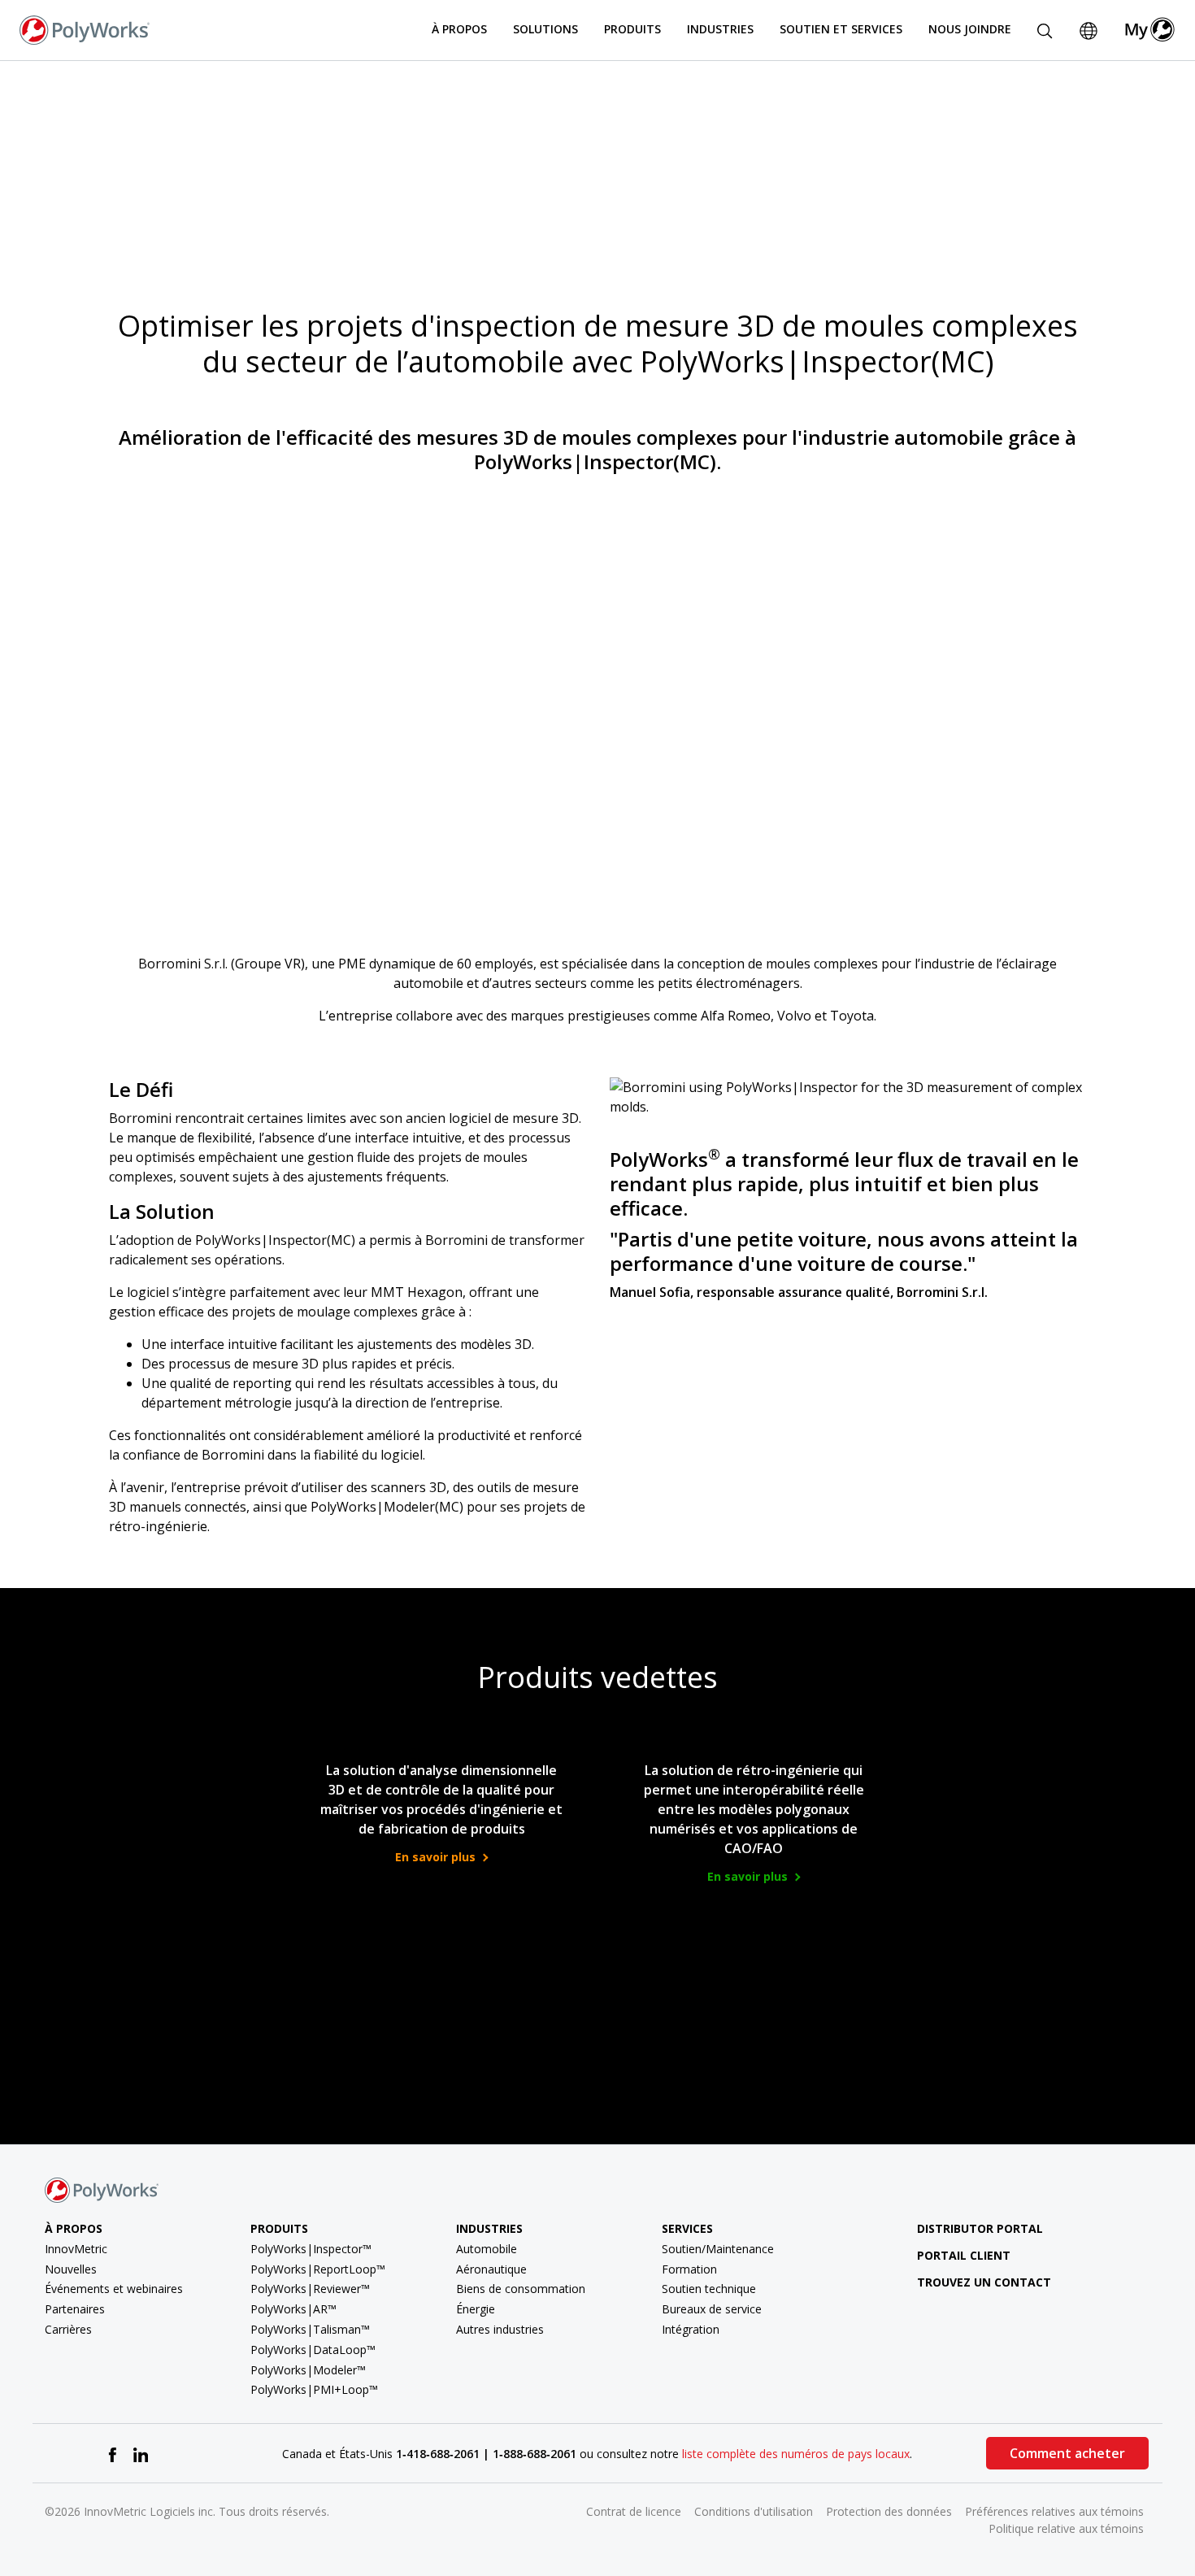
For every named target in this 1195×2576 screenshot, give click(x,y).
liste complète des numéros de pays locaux (796, 2454)
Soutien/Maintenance (718, 2249)
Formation (689, 2269)
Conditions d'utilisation (754, 2511)
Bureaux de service (712, 2309)
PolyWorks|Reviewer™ (310, 2289)
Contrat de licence (634, 2511)
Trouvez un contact (984, 2282)
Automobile (487, 2249)
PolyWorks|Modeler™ (308, 2370)
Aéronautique (491, 2269)
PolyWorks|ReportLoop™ (318, 2269)
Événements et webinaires (114, 2289)
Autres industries (500, 2329)
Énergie (476, 2309)
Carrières (68, 2329)
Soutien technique (709, 2289)
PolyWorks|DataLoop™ (313, 2350)
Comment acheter (1067, 2453)
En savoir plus (437, 1857)
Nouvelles (71, 2269)
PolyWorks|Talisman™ (310, 2329)
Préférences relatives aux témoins (1054, 2511)
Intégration (691, 2329)
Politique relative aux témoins (1066, 2528)
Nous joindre (970, 29)
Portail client (964, 2255)
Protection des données (889, 2511)
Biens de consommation (521, 2289)
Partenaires (75, 2309)
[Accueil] (85, 28)
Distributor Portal (980, 2228)
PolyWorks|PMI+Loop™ (314, 2389)
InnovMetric (76, 2249)
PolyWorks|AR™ (293, 2309)
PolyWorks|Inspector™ (311, 2249)
